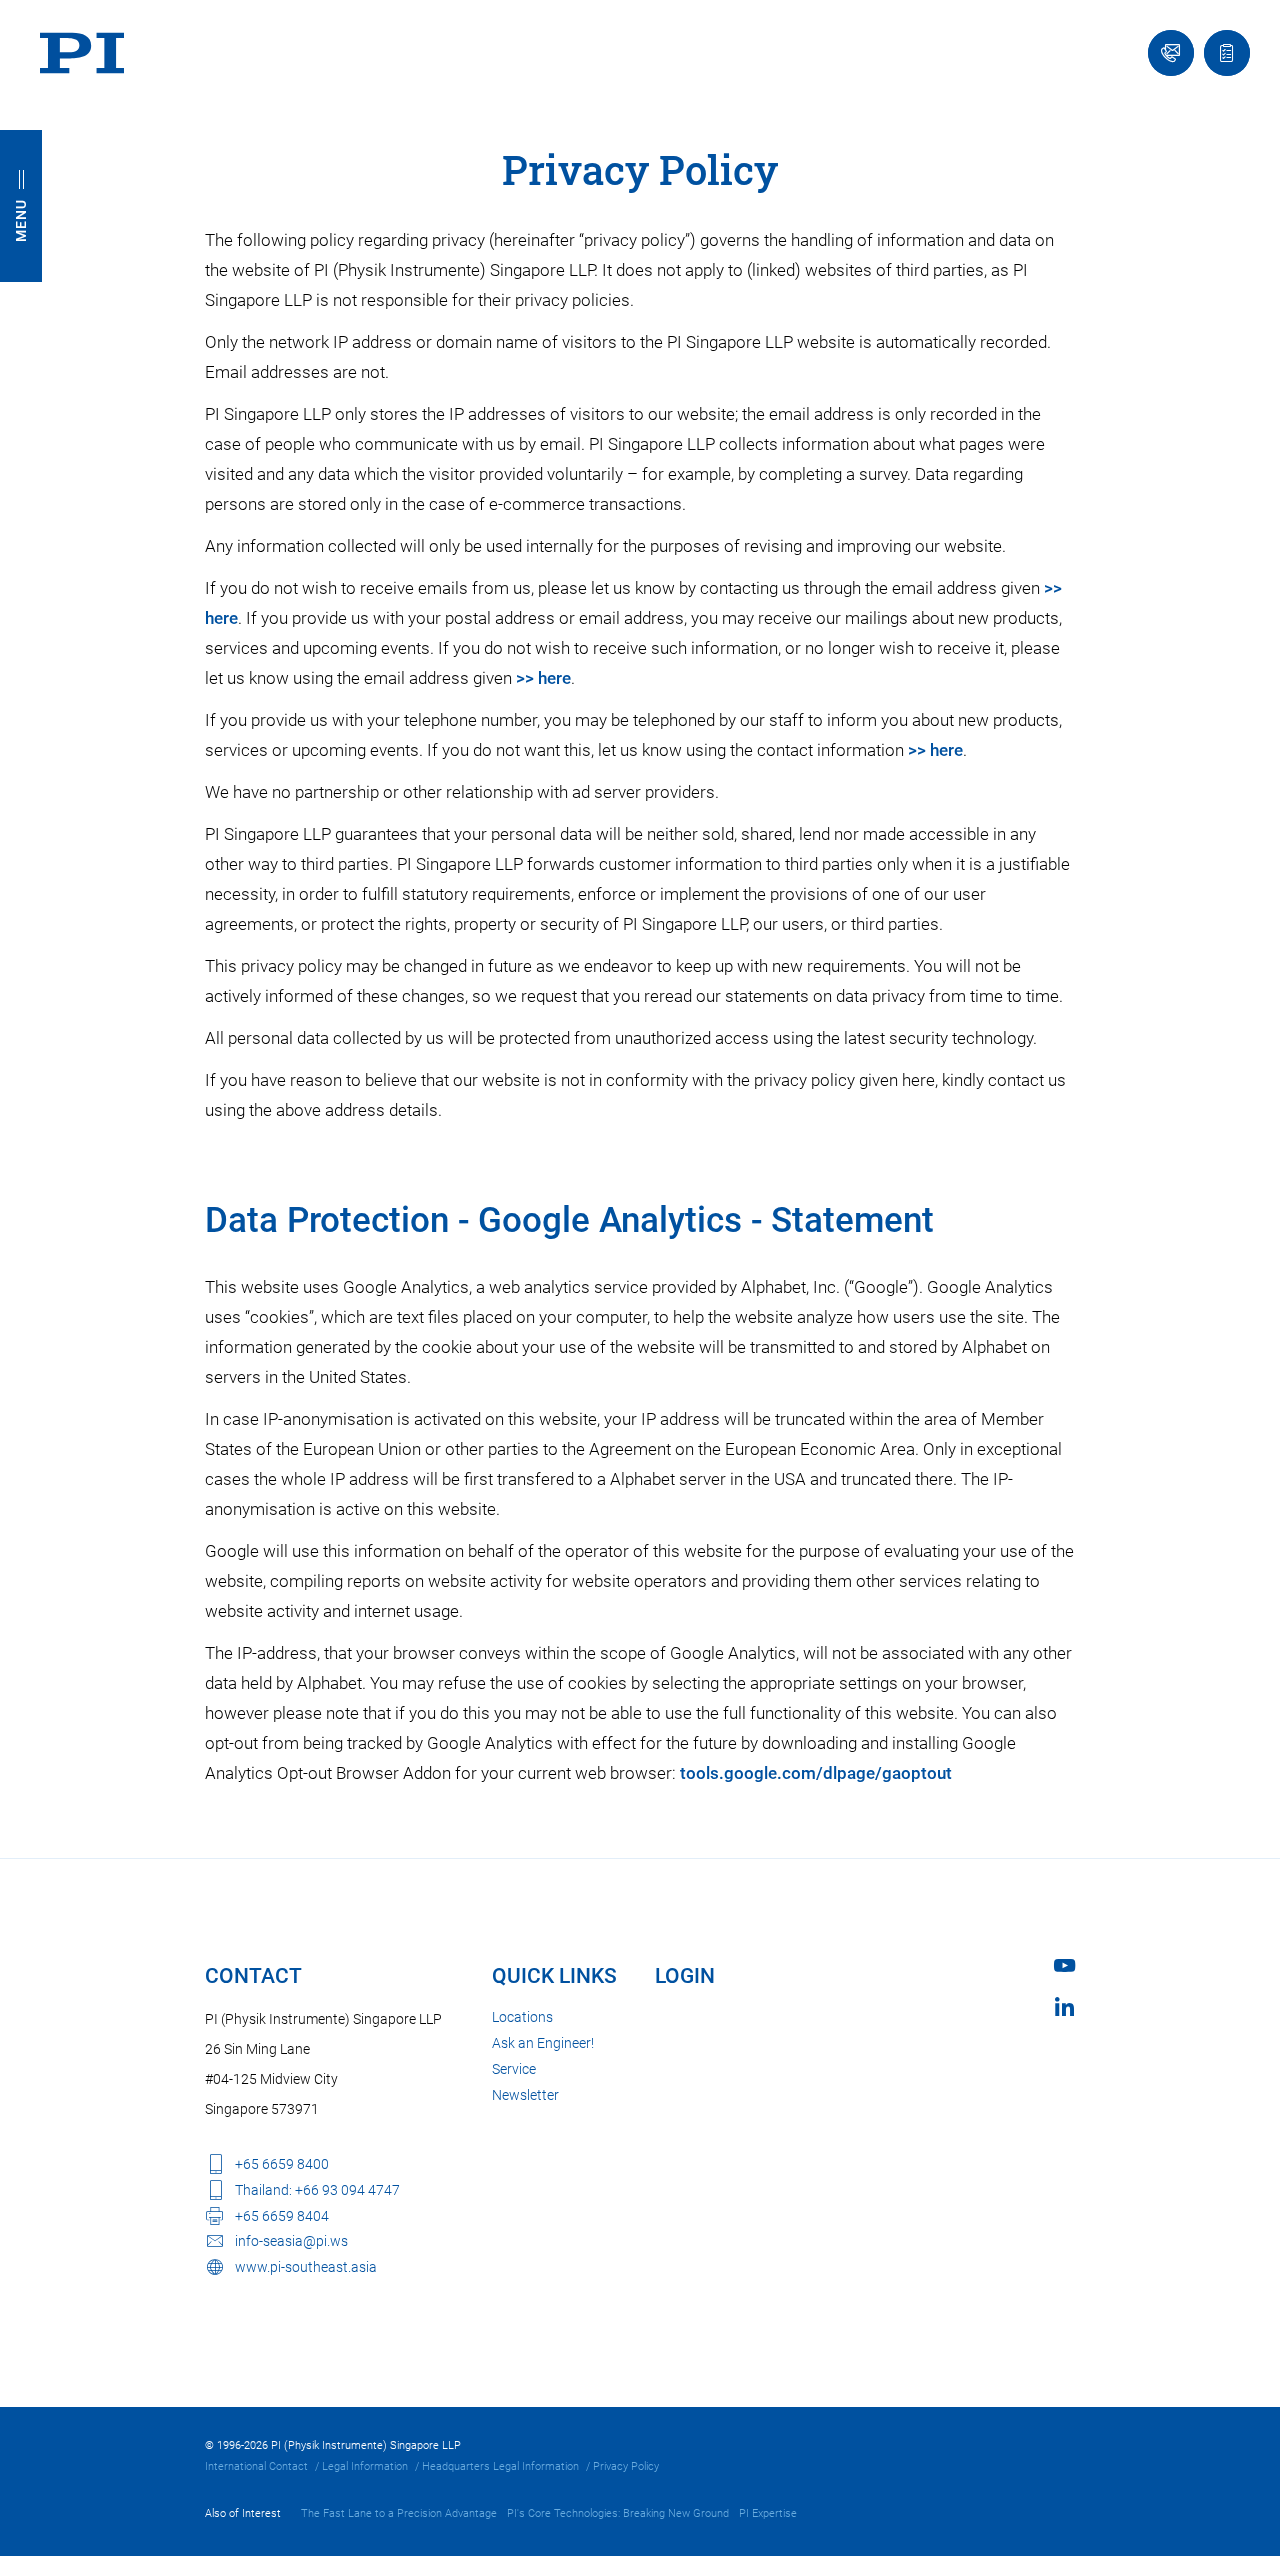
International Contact (256, 2466)
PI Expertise (768, 2513)
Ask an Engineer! (543, 2043)
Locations (522, 2017)
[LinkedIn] (1064, 2006)
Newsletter (525, 2095)
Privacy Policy (626, 2466)
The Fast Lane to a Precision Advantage (399, 2513)
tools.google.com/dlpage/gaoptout (816, 1773)
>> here (543, 678)
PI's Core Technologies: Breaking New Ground (618, 2513)
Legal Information (365, 2466)
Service (514, 2069)
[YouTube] (1064, 1965)
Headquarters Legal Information (500, 2466)
